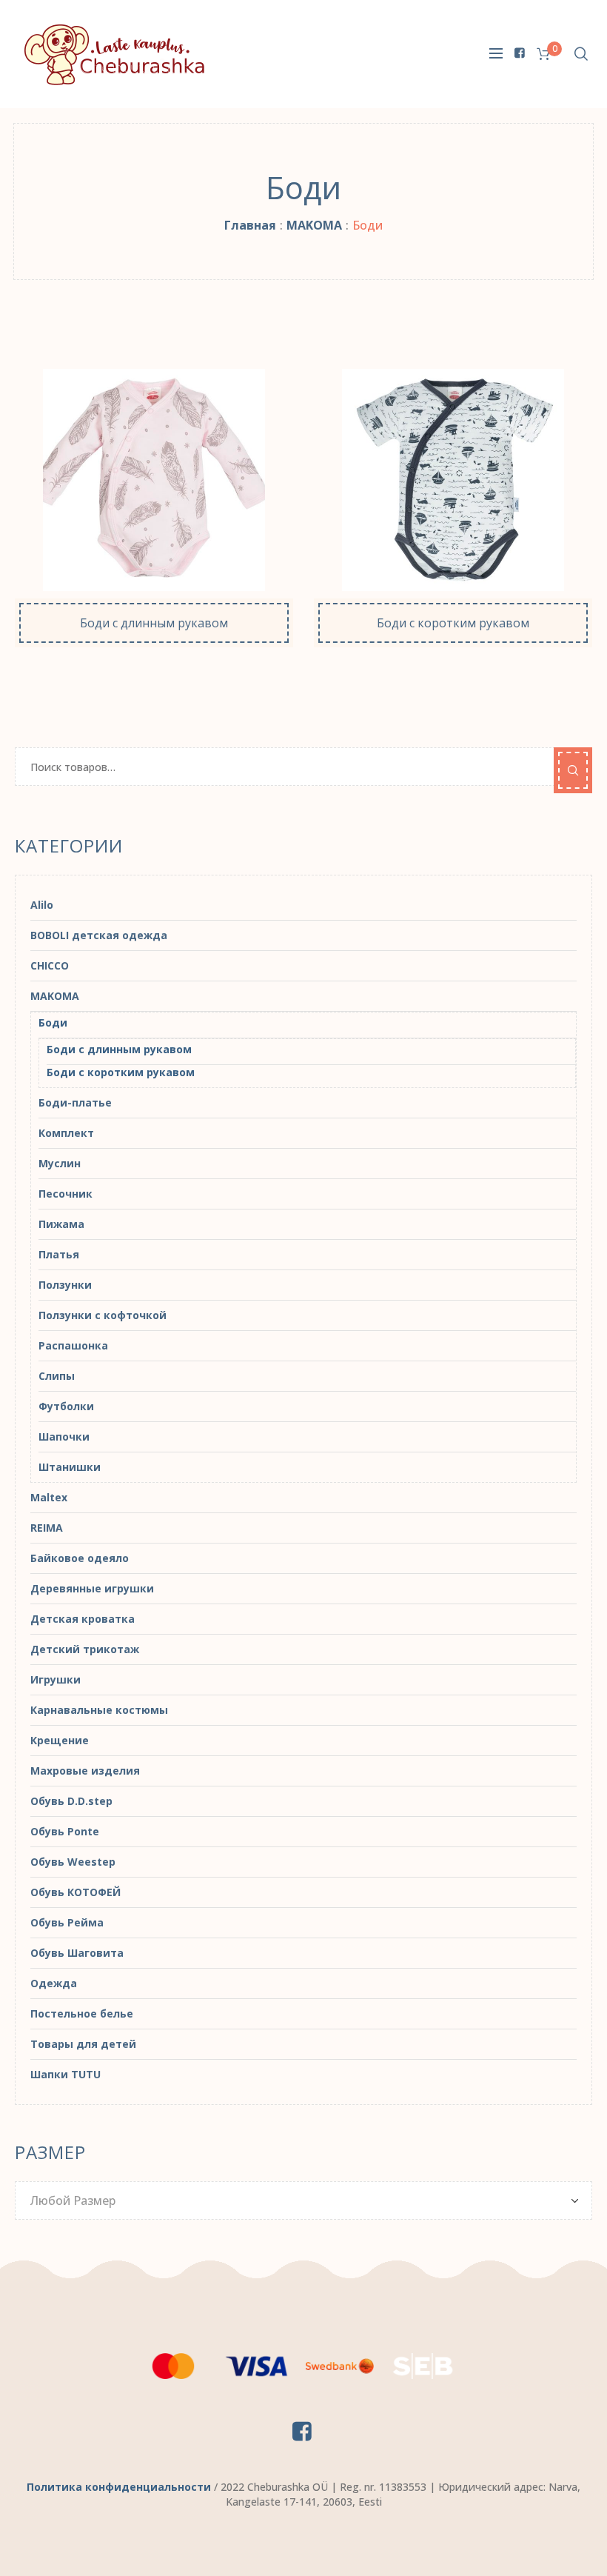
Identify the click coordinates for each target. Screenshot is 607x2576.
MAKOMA (314, 225)
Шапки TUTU (66, 2074)
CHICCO (50, 965)
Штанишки (70, 1467)
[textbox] (296, 2200)
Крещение (60, 1740)
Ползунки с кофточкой (103, 1315)
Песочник (66, 1194)
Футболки (66, 1406)
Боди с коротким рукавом (121, 1072)
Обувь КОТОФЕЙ (76, 1892)
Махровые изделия (85, 1771)
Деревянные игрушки (92, 1588)
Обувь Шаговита (77, 1953)
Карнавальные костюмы (99, 1710)
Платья (59, 1254)
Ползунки (65, 1285)
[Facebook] (520, 53)
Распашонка (73, 1345)
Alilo (42, 905)
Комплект (66, 1133)
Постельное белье (82, 2013)
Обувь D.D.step (71, 1801)
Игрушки (56, 1679)
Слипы (57, 1376)
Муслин (60, 1163)
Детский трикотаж (85, 1649)
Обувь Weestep (73, 1862)
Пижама (61, 1224)
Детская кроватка (83, 1619)
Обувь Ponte (65, 1831)
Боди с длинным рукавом (119, 1049)
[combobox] (303, 2200)
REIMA (47, 1528)
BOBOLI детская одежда (99, 935)
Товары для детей (83, 2044)
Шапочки (64, 1437)
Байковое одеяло (80, 1558)
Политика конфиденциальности (119, 2487)
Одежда (54, 1983)
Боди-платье (75, 1102)
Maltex (49, 1497)
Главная (250, 225)
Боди (53, 1022)
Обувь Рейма (67, 1922)
